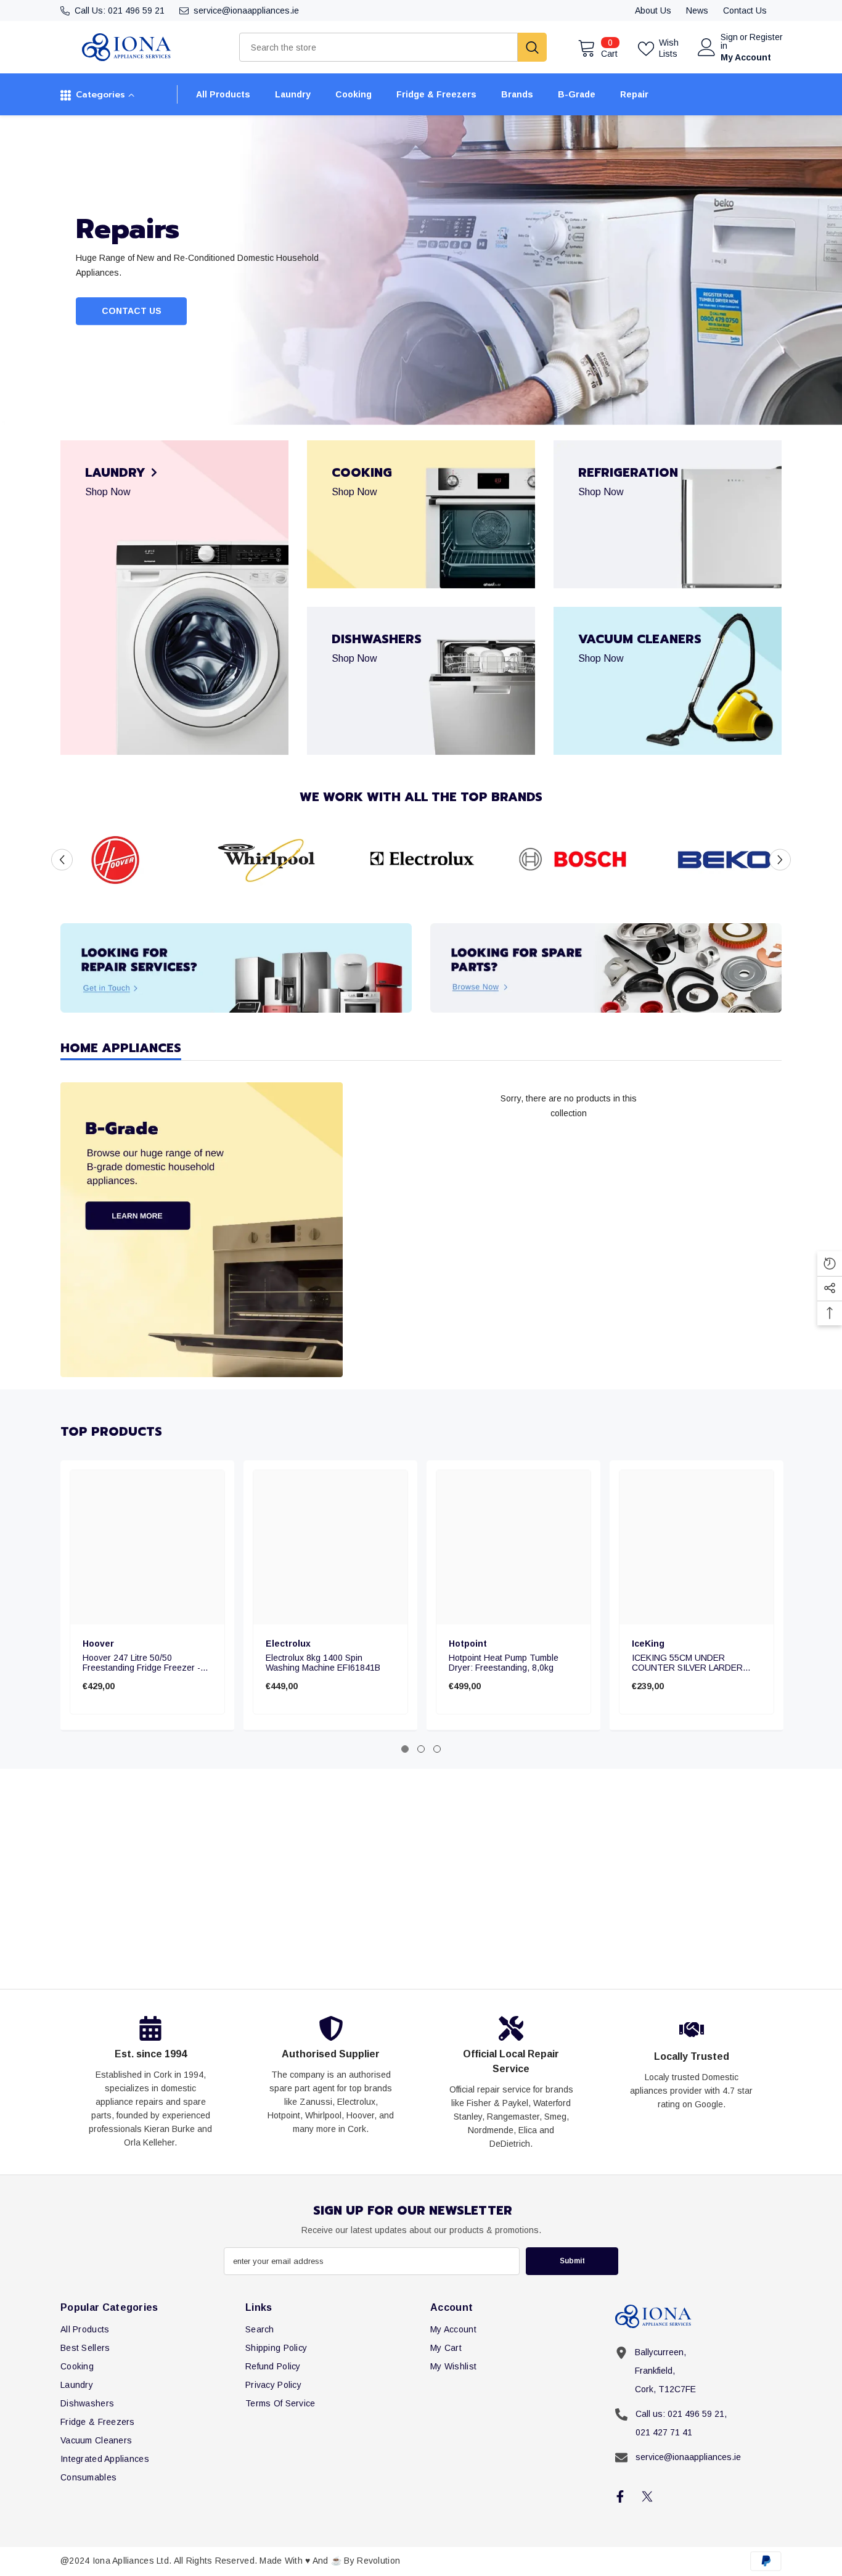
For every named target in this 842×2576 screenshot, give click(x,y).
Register (766, 37)
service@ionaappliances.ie (246, 10)
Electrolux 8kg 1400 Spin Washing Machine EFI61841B (323, 1663)
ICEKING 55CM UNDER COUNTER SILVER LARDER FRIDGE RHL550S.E (687, 1663)
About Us (653, 10)
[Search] (393, 47)
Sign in (729, 41)
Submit (572, 2261)
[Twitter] (647, 2496)
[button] (62, 859)
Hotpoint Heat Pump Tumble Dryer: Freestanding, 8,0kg (504, 1663)
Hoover (98, 1644)
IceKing (648, 1644)
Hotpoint (468, 1644)
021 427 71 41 (664, 2432)
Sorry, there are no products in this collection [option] (569, 1106)
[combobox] (378, 47)
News (697, 10)
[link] (118, 860)
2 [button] (421, 1749)
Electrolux (288, 1644)
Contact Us (745, 10)
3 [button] (437, 1749)
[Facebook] (620, 2496)
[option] (421, 270)
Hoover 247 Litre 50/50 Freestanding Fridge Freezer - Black (141, 1663)
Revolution (378, 2561)
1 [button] (405, 1749)
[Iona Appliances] (236, 968)
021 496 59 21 (136, 10)
